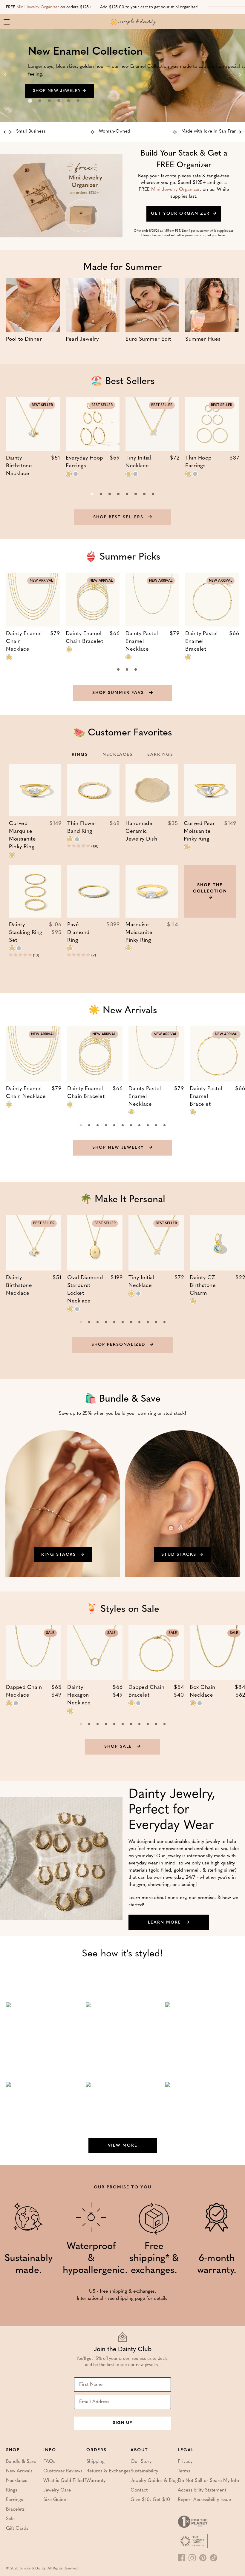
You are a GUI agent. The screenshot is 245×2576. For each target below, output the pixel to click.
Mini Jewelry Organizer (38, 7)
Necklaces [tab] (118, 755)
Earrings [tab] (160, 755)
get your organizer (180, 214)
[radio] (69, 474)
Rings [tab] (80, 755)
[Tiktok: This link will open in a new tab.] (214, 2558)
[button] (79, 846)
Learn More (165, 1923)
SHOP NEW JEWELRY (58, 91)
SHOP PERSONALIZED (119, 1345)
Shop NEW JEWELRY (119, 1148)
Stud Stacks (179, 1555)
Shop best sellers (119, 517)
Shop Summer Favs (119, 693)
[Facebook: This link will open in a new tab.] (181, 2558)
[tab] (30, 101)
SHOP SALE (119, 1747)
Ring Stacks (59, 1555)
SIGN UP (122, 2423)
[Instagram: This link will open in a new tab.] (192, 2558)
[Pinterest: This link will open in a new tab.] (203, 2558)
